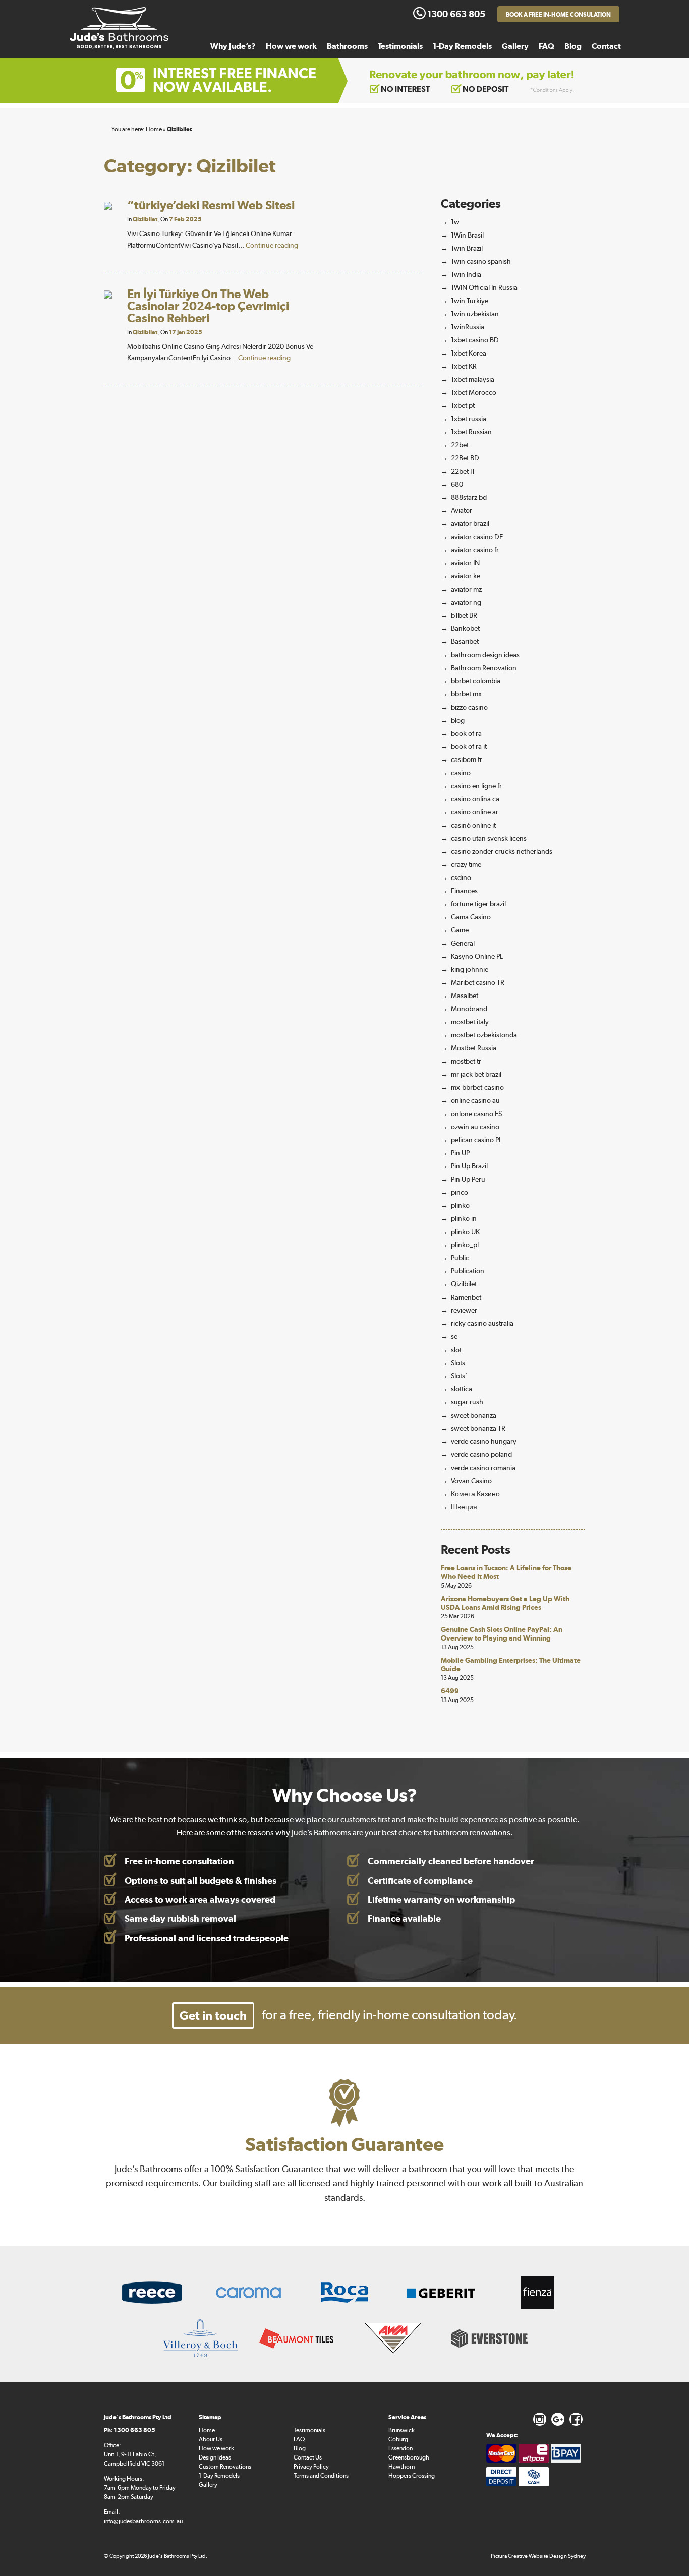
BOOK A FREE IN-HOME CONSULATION (558, 15)
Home (207, 2430)
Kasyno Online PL (477, 956)
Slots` (459, 1376)
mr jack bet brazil (476, 1074)
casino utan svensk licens (489, 838)
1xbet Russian (471, 432)
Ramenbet (466, 1297)
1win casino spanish (481, 261)
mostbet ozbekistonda (484, 1035)
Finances (464, 891)
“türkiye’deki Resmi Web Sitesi (211, 205)
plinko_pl (465, 1245)
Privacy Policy (311, 2467)
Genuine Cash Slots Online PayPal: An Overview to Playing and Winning (502, 1634)
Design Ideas (215, 2457)
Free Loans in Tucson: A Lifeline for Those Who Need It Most (506, 1572)
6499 (450, 1691)
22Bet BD (465, 458)
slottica (462, 1389)
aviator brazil (470, 523)
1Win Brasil (467, 235)
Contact (606, 46)
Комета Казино (475, 1494)
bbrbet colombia (476, 681)
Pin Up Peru (468, 1179)
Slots (458, 1363)
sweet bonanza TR (478, 1428)
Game (460, 930)
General (463, 943)
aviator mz (466, 589)
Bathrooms (347, 46)
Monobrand (469, 1009)
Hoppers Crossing (412, 2476)
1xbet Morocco (474, 392)
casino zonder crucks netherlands (502, 851)
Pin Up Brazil (469, 1166)
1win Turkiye (470, 301)
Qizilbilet (145, 219)
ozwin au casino (475, 1127)
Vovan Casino (471, 1481)
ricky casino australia (482, 1323)
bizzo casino (469, 707)
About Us (211, 2439)
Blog (573, 46)
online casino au (475, 1100)
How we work (291, 46)
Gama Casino (471, 917)
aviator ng (466, 602)
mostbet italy (470, 1022)
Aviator (462, 510)
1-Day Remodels (462, 46)
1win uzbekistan (475, 314)
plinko (460, 1205)
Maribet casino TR (478, 982)
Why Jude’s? (233, 46)
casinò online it (473, 825)
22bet (460, 445)
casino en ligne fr (476, 786)
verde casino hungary (484, 1441)
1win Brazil (467, 248)
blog (458, 720)
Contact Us (308, 2457)
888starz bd (469, 497)
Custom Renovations (225, 2467)
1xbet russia (469, 419)
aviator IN (465, 563)
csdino (461, 877)
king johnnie (470, 969)
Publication (468, 1271)
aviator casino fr (475, 550)
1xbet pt (463, 405)
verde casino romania (483, 1468)
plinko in (464, 1218)
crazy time (466, 864)
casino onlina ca (475, 799)
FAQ (547, 46)
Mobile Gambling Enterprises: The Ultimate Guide (511, 1664)
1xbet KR (464, 366)
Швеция (464, 1507)
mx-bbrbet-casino (477, 1087)
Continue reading (272, 245)
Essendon (400, 2448)
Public (460, 1258)
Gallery (515, 46)
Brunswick (401, 2430)
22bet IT (463, 471)
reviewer (464, 1310)
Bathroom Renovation (484, 668)
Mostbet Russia (474, 1048)
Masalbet (465, 996)
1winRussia (468, 327)
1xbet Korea (469, 353)
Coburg (398, 2439)
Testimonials (400, 46)
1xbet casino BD (475, 340)
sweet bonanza (474, 1415)
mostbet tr (466, 1061)
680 (457, 484)
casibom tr (467, 759)
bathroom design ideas (485, 655)
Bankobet (465, 628)
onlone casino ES (476, 1114)
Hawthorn (401, 2467)
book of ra (466, 733)
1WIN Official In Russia (484, 287)
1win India (466, 274)
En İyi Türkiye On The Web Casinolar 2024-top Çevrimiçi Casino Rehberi (208, 306)
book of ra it (469, 746)
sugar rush (467, 1402)
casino (461, 773)
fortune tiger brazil (478, 904)
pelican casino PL (476, 1140)
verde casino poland (481, 1454)
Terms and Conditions (321, 2476)
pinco (460, 1192)
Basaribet (465, 641)
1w (455, 222)
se (454, 1336)
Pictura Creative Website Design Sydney (538, 2556)
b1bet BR (464, 615)
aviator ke (466, 576)
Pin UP (460, 1153)
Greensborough (409, 2457)
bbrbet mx (466, 694)
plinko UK (465, 1232)
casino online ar (475, 812)
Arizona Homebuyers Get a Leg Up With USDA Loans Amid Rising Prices (505, 1603)
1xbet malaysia (473, 379)
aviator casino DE (477, 537)
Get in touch (213, 2015)
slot (456, 1350)
